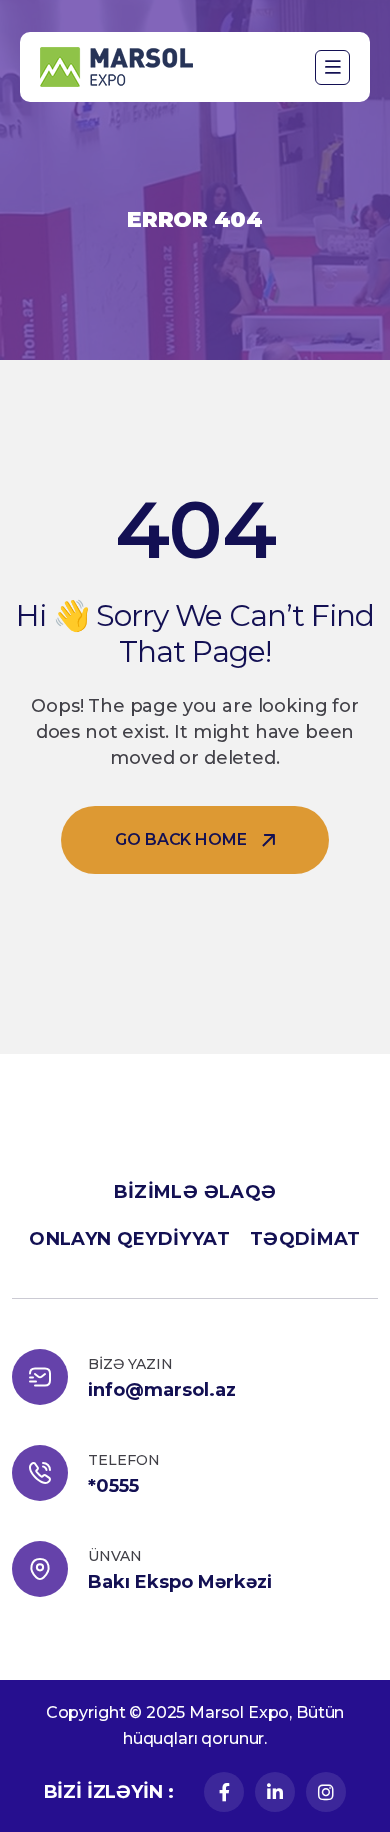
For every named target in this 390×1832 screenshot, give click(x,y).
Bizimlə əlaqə (195, 1192)
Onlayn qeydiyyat (129, 1239)
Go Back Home (180, 839)
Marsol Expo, (240, 1712)
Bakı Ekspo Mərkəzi (180, 1582)
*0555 (113, 1486)
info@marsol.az (162, 1390)
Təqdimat (305, 1239)
